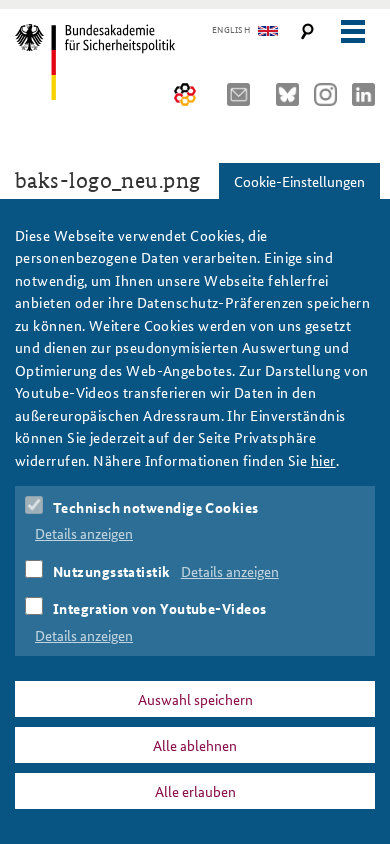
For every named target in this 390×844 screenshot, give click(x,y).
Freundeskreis (185, 94)
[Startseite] (102, 62)
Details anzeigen (84, 533)
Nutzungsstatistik (112, 571)
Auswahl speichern (195, 699)
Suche (307, 31)
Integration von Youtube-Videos (160, 608)
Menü (352, 31)
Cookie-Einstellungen (299, 181)
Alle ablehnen (195, 745)
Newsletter (244, 94)
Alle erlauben (195, 791)
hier (323, 460)
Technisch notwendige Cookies (156, 507)
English (231, 30)
